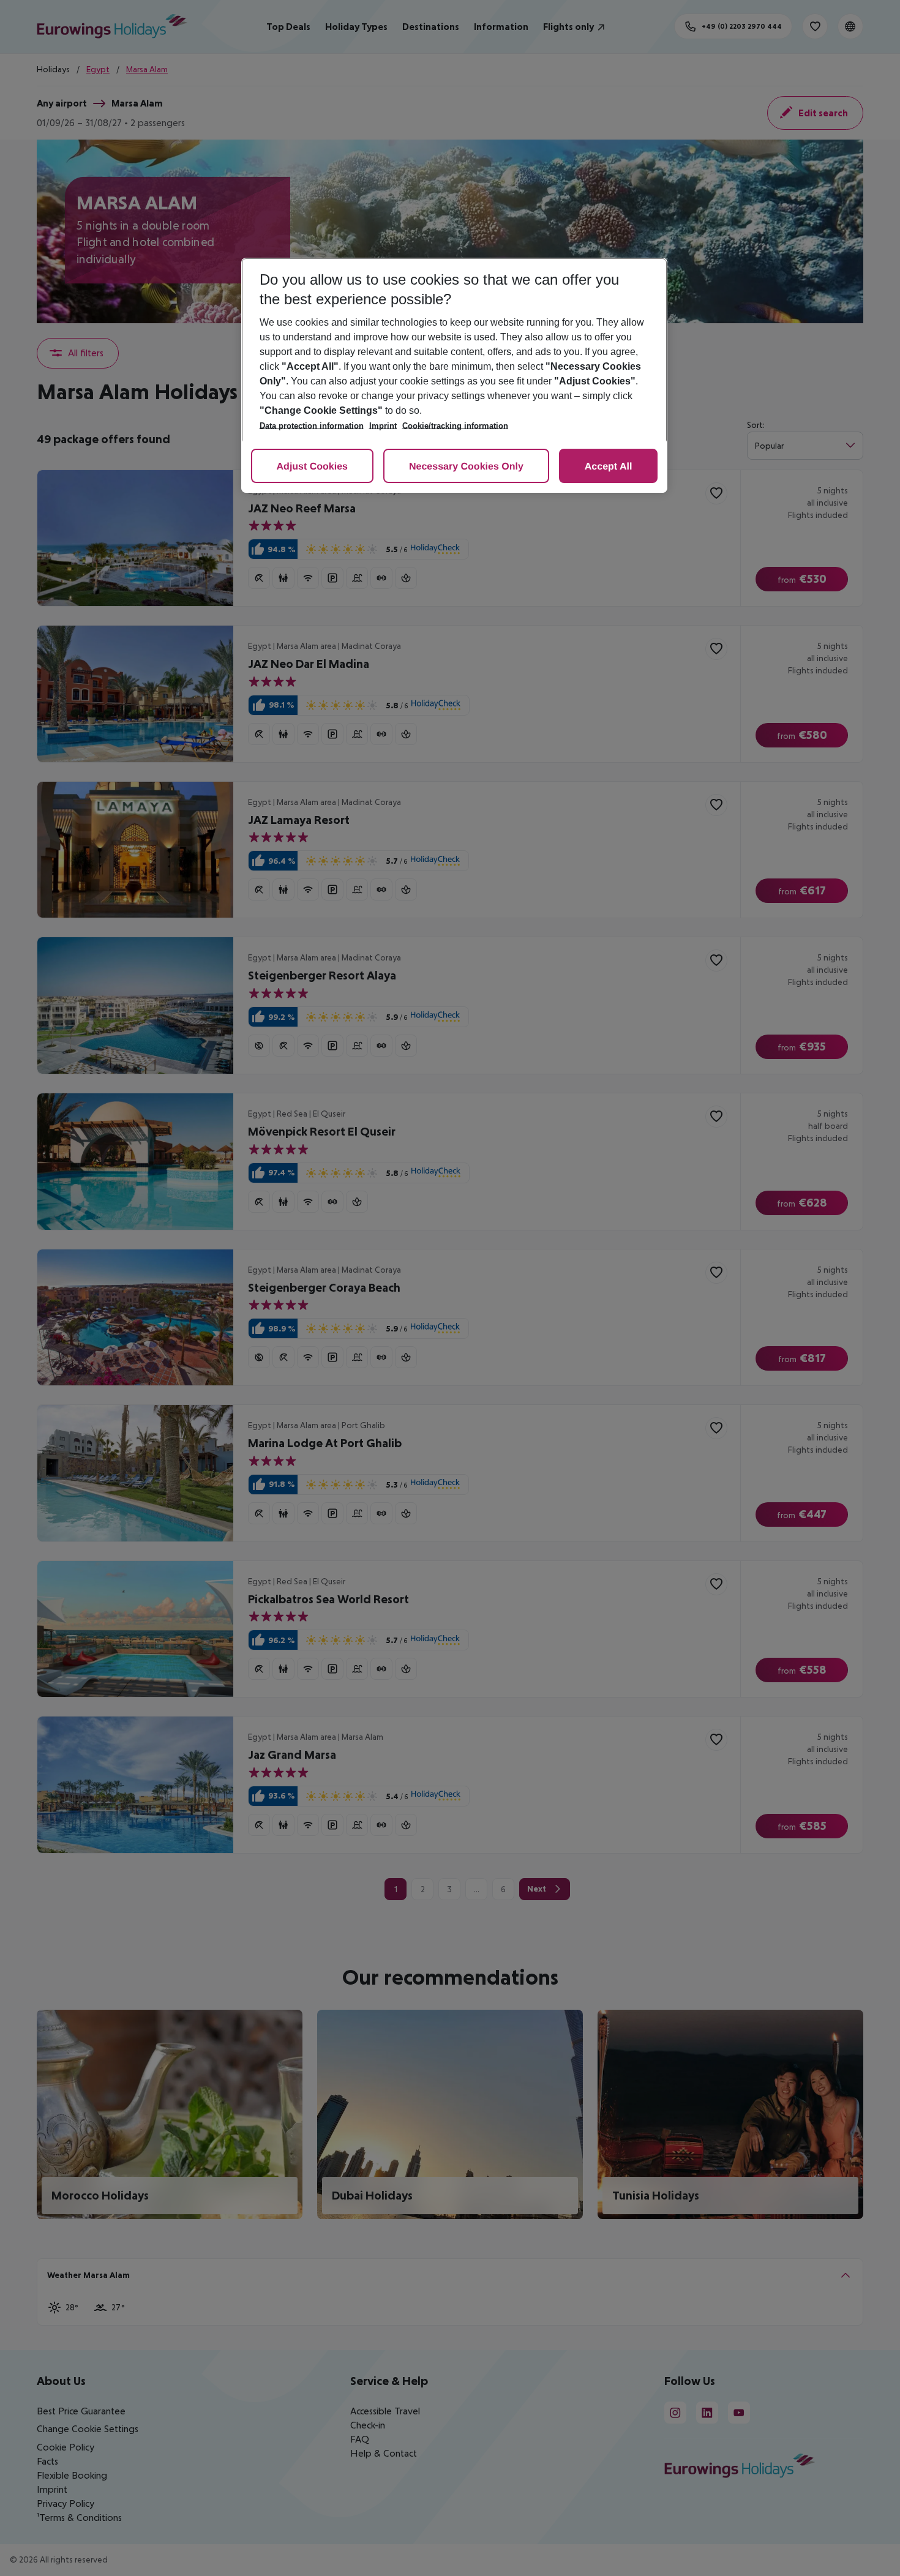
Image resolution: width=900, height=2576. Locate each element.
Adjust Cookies (312, 467)
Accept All (609, 467)
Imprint (383, 426)
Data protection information (312, 426)
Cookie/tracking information (455, 426)
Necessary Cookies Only (466, 467)
